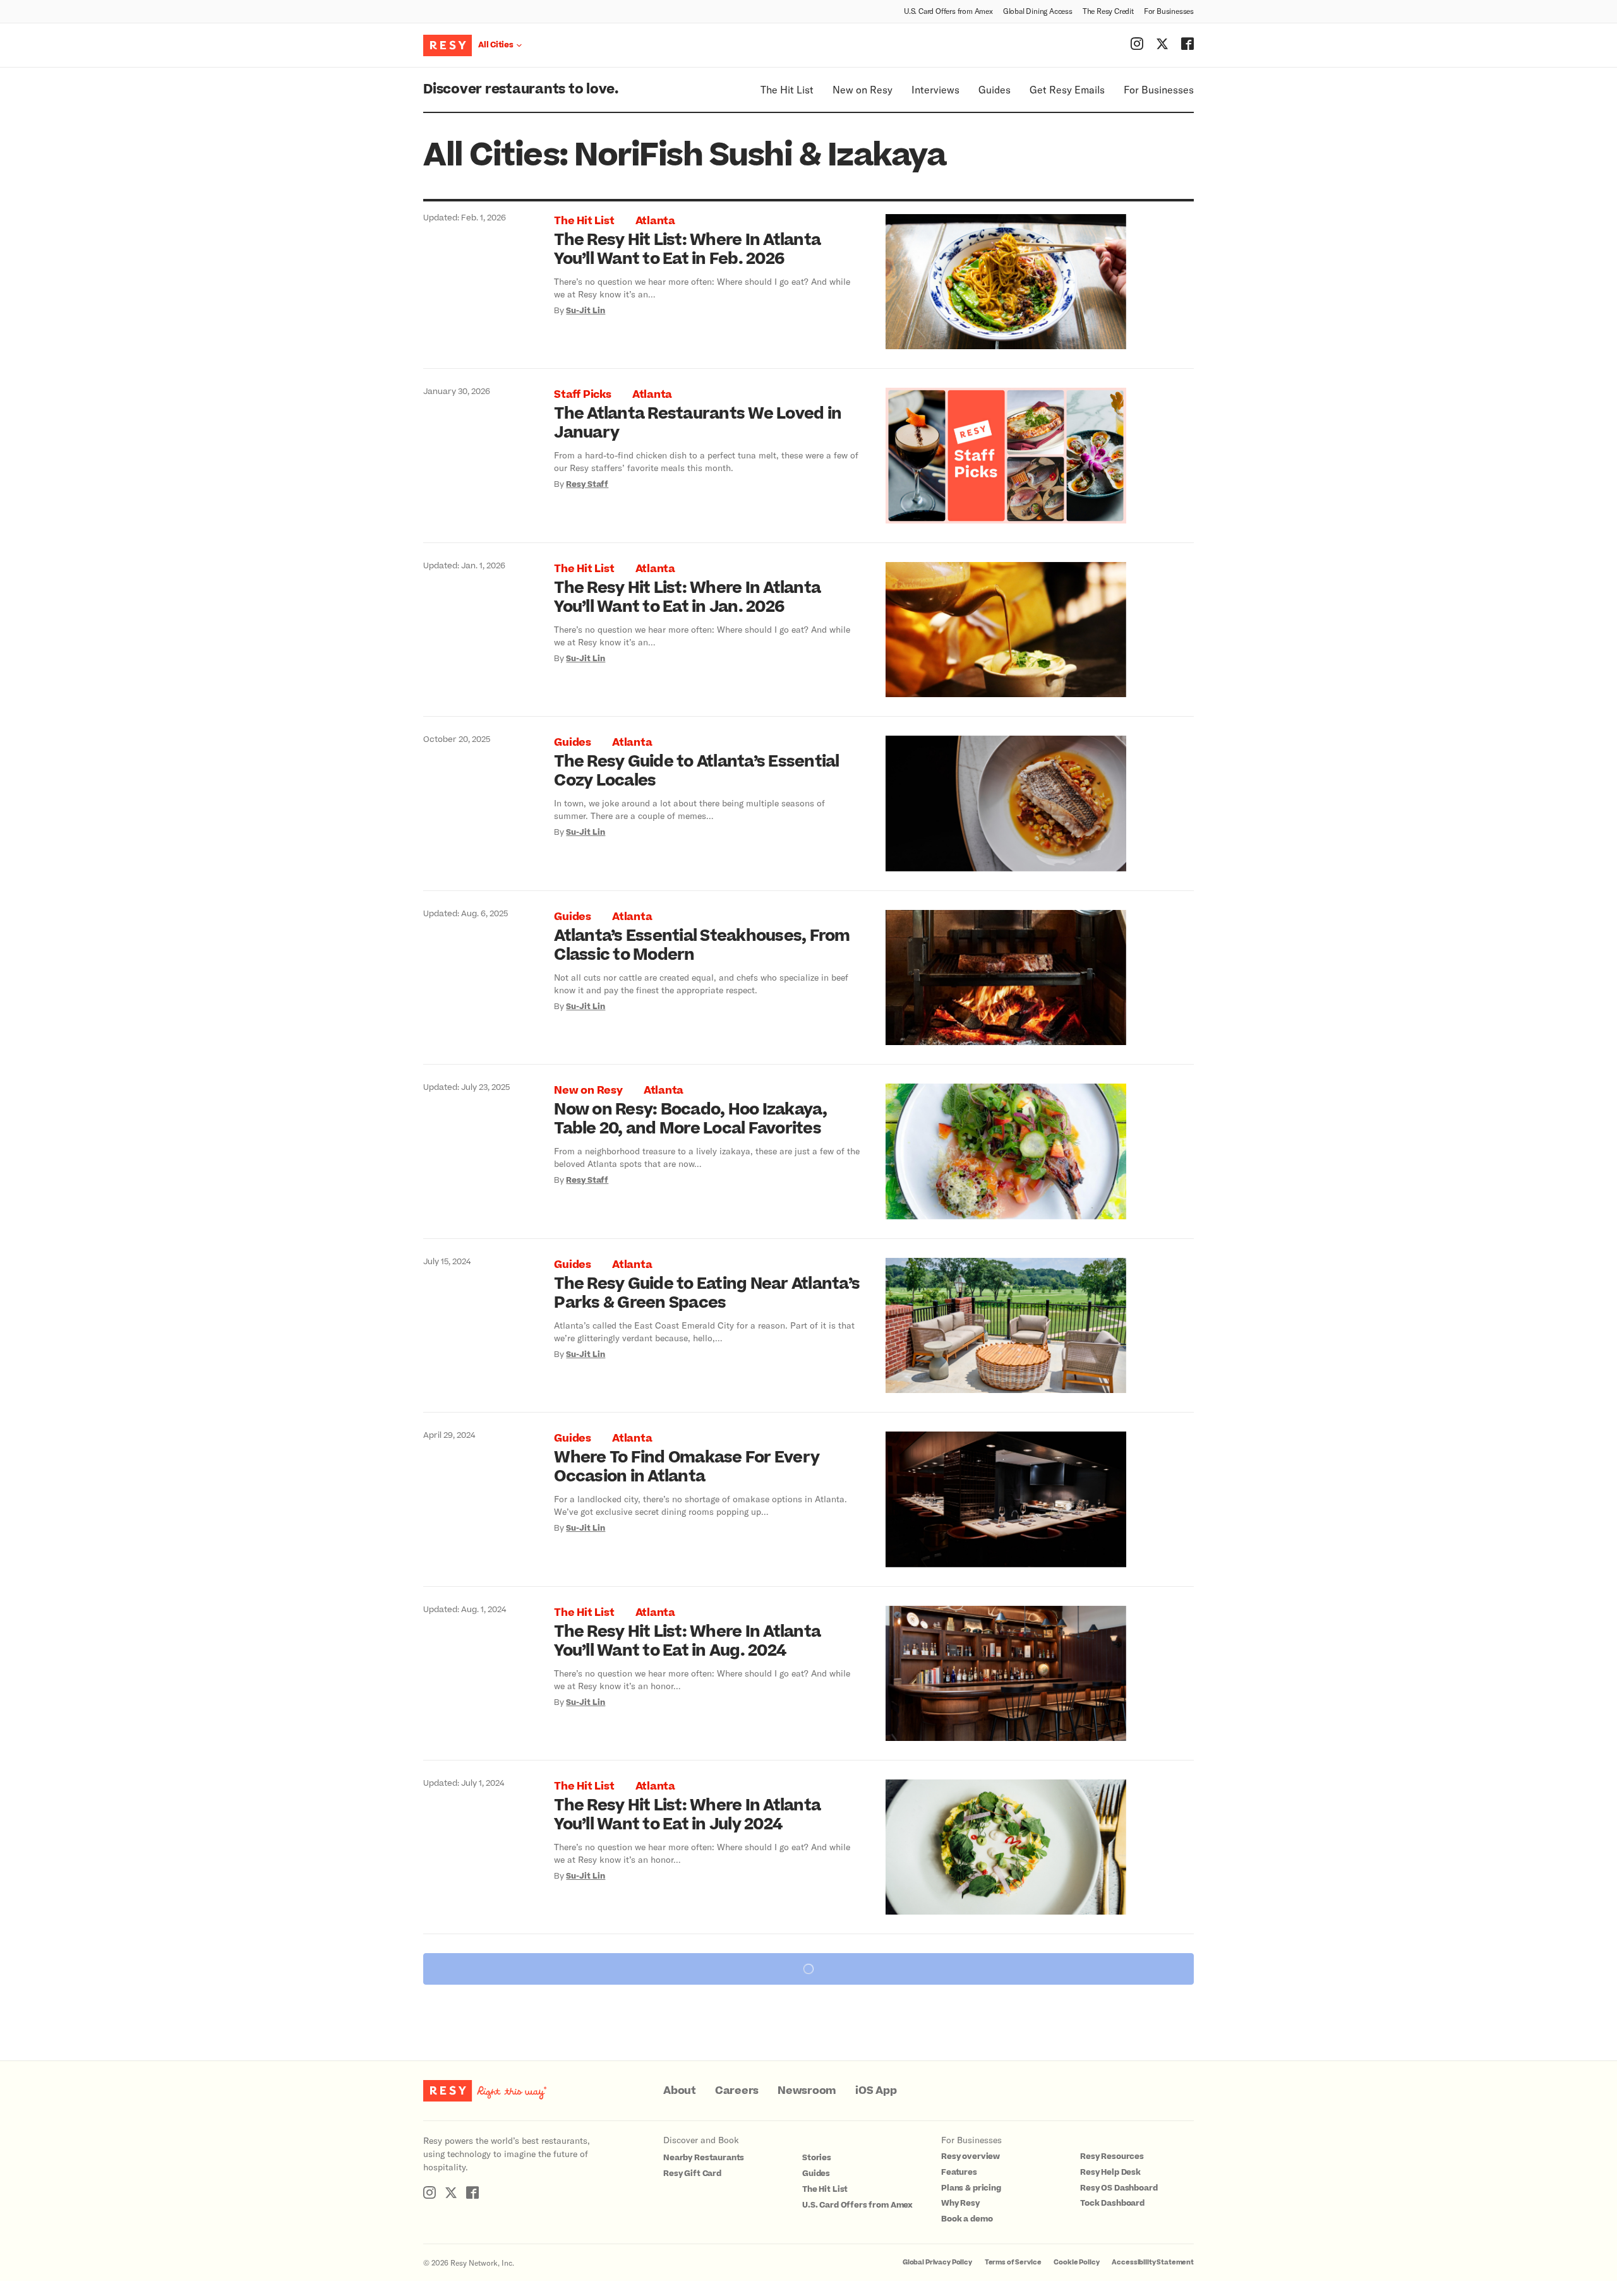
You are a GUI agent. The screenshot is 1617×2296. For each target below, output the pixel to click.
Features (959, 2172)
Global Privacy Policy (937, 2262)
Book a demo (967, 2219)
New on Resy (863, 89)
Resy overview (971, 2156)
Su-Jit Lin (586, 311)
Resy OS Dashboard (1119, 2188)
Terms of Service (1013, 2262)
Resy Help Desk (1110, 2172)
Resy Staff (587, 484)
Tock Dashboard (1112, 2203)
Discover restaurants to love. (521, 89)
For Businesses (1169, 11)
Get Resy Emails (1067, 89)
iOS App (876, 2091)
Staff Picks (582, 395)
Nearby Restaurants (704, 2158)
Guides (995, 89)
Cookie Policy (1076, 2262)
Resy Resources (1112, 2156)
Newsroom (807, 2091)
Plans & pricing (971, 2188)
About (680, 2091)
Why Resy (960, 2203)
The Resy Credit (1108, 11)
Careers (737, 2091)
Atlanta (655, 221)
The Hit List (787, 89)
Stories (817, 2158)
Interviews (935, 89)
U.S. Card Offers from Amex (948, 11)
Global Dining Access (1038, 11)
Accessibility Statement (1153, 2262)
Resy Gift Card (692, 2173)
